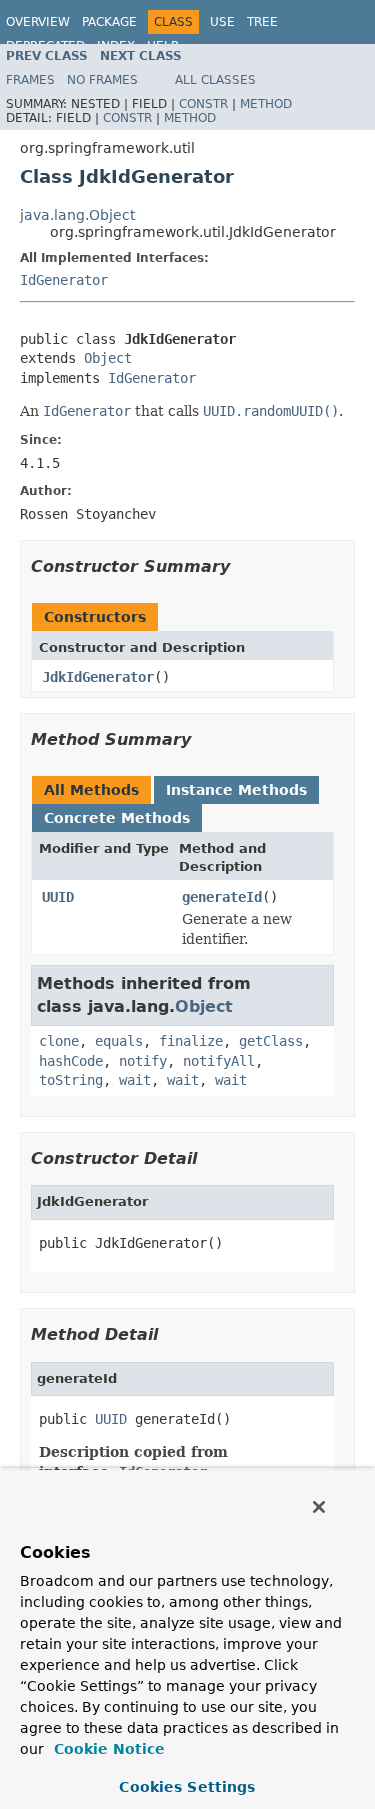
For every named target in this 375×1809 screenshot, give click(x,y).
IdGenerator (64, 280)
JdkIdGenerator (98, 677)
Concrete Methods (117, 818)
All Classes (215, 80)
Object (108, 358)
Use (222, 22)
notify (143, 1061)
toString (71, 1080)
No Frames (102, 80)
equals (119, 1041)
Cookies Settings (187, 1787)
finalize (191, 1041)
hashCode (71, 1061)
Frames (30, 80)
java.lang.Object (77, 215)
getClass (271, 1041)
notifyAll (219, 1061)
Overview (38, 22)
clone (59, 1041)
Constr (203, 104)
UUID (58, 897)
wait (135, 1080)
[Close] (319, 1507)
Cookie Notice (107, 1749)
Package (109, 22)
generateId (222, 897)
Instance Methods (236, 790)
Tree (262, 22)
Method (266, 104)
